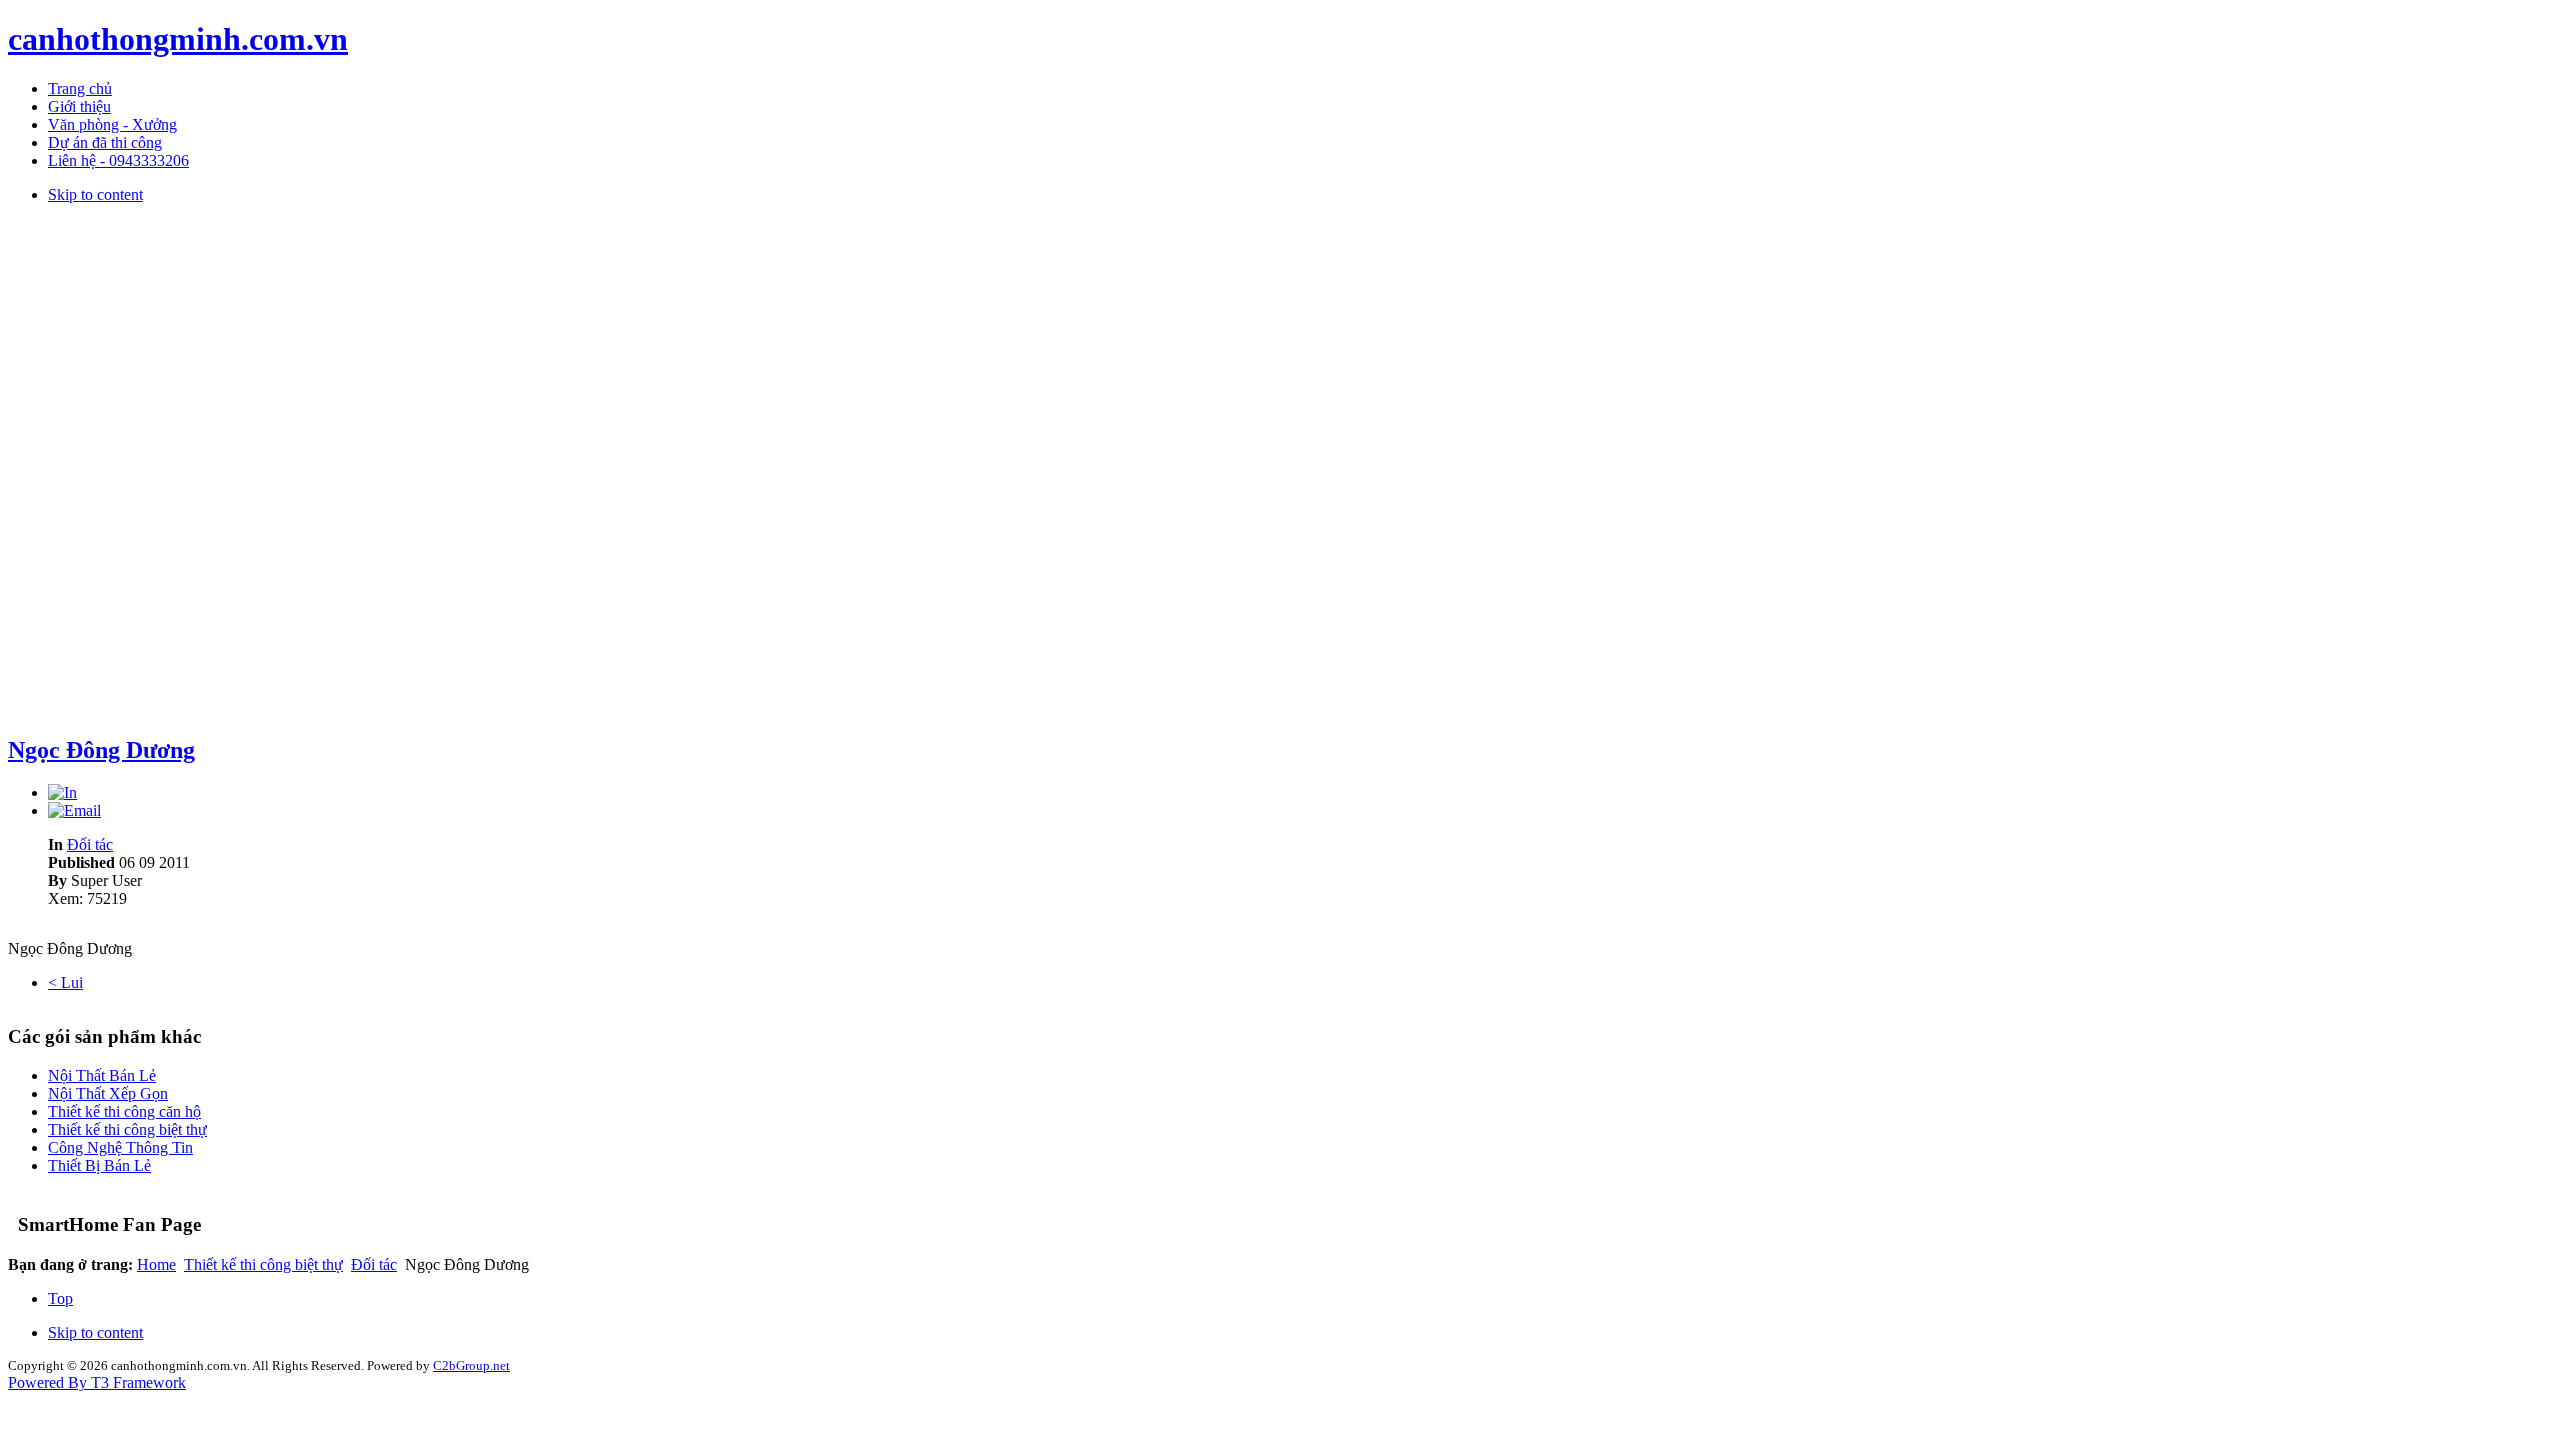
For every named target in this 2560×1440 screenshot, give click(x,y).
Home (156, 1264)
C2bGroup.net (471, 1365)
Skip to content (95, 194)
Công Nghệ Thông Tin (120, 1147)
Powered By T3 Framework (97, 1382)
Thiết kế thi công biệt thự (127, 1129)
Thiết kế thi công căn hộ (124, 1111)
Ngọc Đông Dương (101, 750)
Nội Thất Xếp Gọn (108, 1093)
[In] (62, 792)
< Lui (65, 982)
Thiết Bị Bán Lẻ (99, 1165)
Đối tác (90, 844)
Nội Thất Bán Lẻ (102, 1075)
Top (60, 1298)
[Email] (74, 810)
